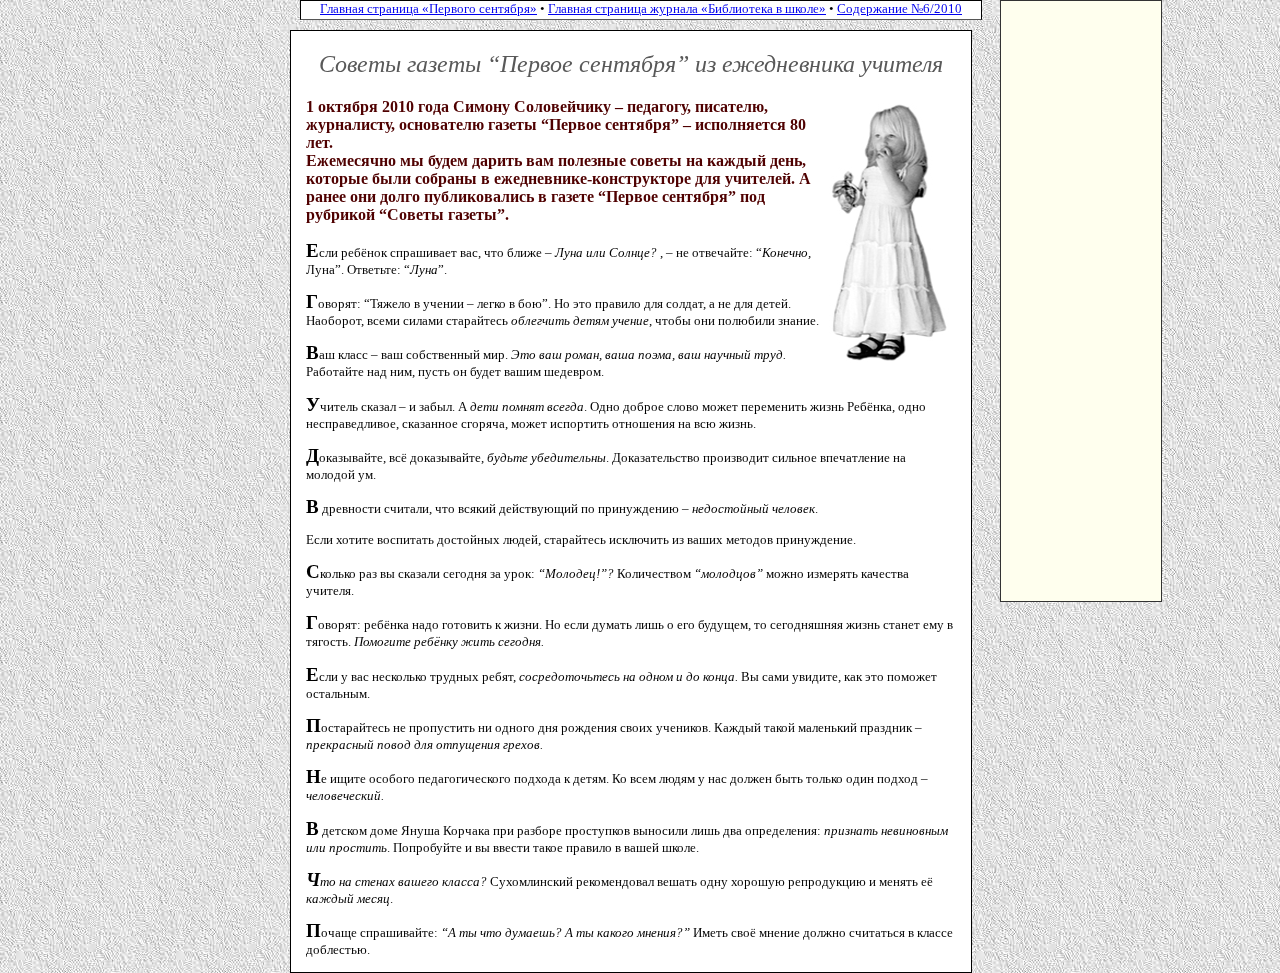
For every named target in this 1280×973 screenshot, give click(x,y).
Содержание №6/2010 (899, 8)
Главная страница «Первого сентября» (428, 8)
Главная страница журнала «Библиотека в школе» (687, 8)
